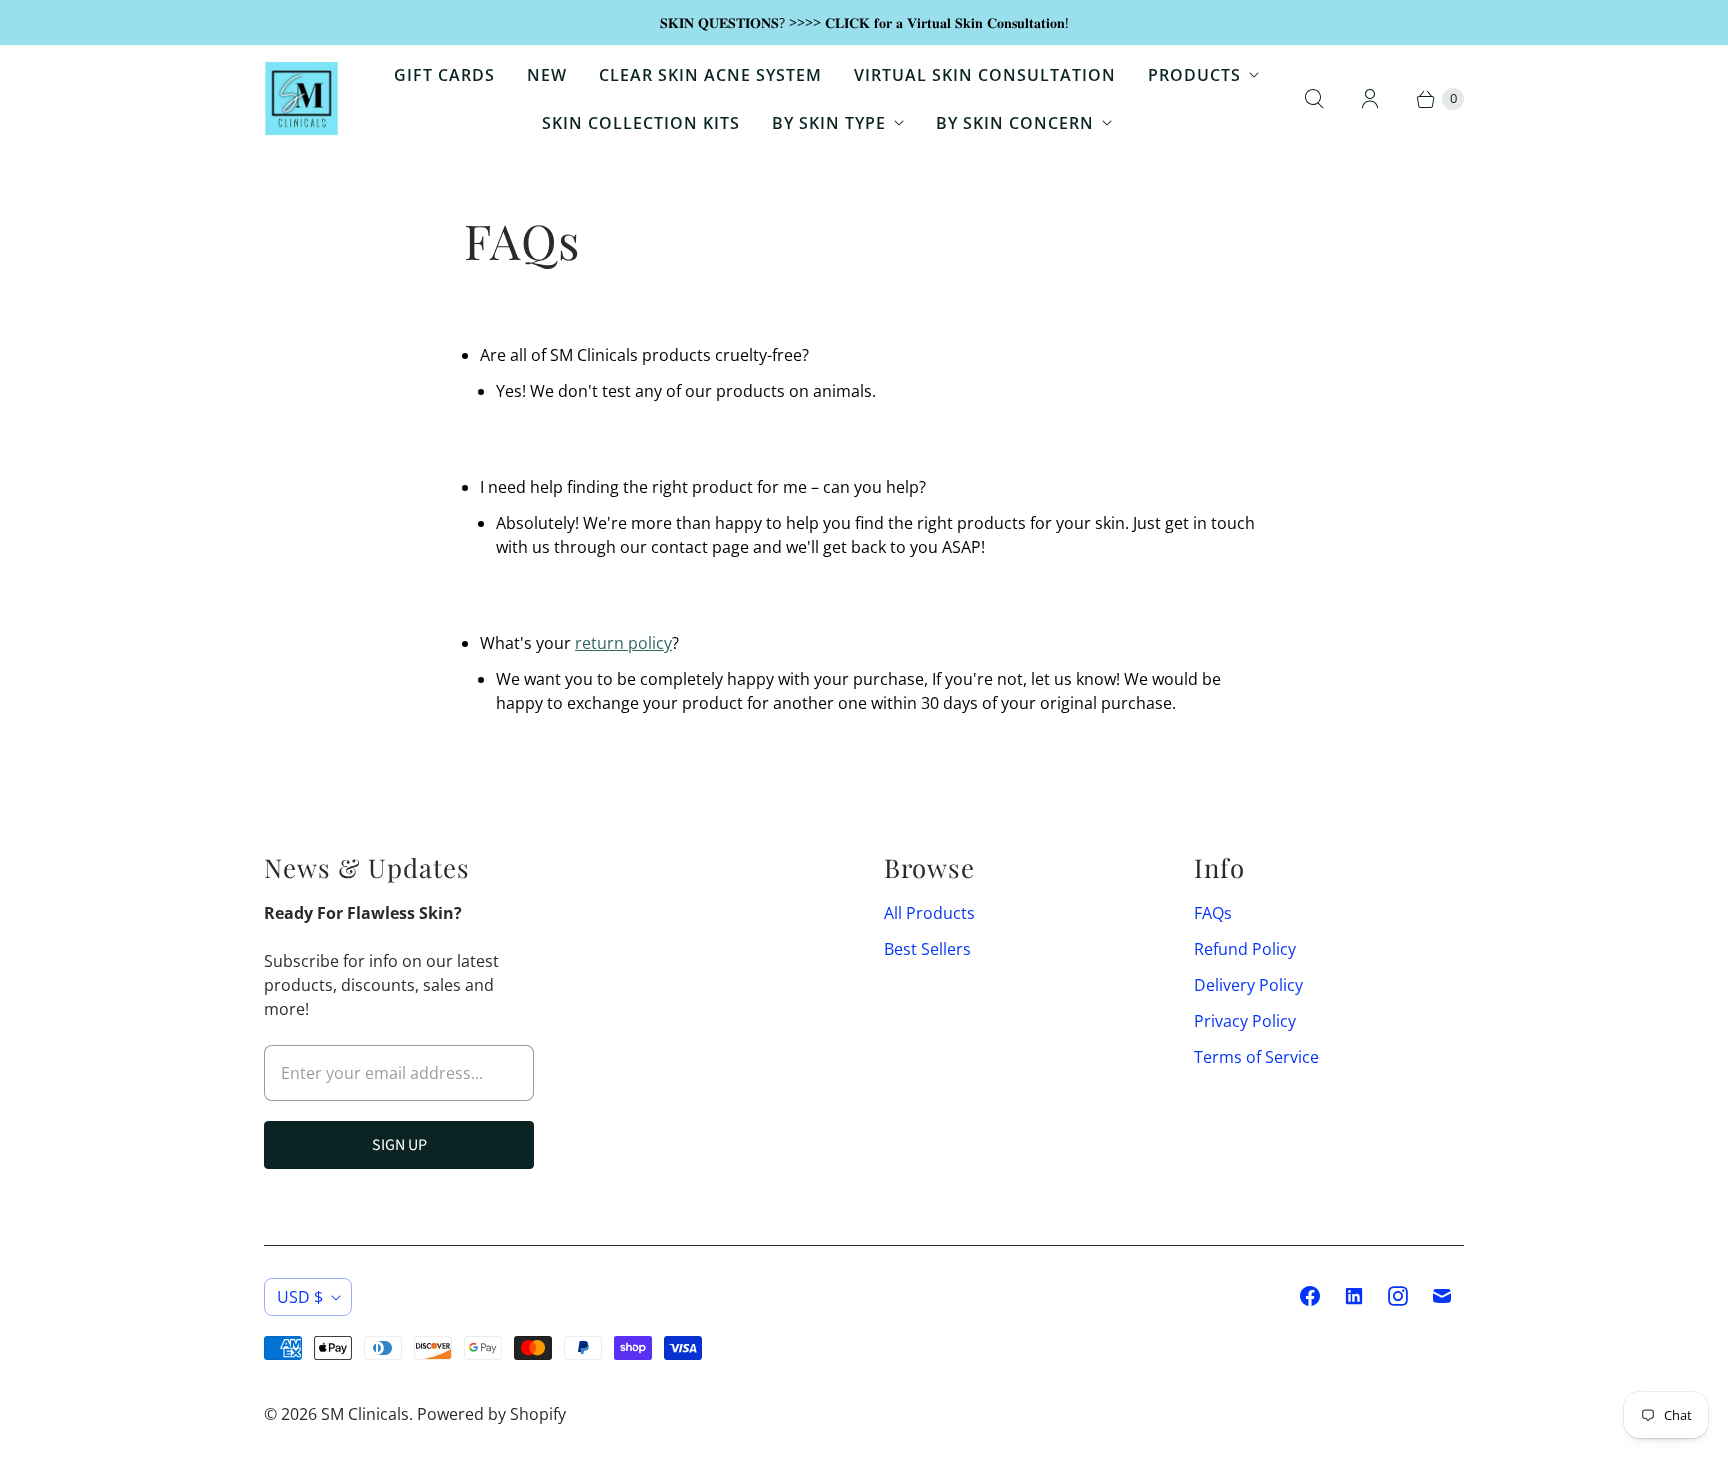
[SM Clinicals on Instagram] (1398, 1296)
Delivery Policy (1248, 985)
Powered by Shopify (491, 1414)
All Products (929, 913)
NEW (547, 75)
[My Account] (1370, 99)
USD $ (300, 1297)
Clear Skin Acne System (710, 75)
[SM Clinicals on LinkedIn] (1354, 1296)
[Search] (1314, 99)
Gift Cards (444, 75)
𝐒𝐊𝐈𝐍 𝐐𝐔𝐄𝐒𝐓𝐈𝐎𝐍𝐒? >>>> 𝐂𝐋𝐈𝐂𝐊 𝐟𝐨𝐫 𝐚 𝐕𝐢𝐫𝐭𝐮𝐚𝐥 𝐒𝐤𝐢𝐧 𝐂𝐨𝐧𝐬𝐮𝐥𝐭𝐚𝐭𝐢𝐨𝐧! (864, 22)
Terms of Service (1256, 1057)
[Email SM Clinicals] (1442, 1296)
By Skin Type (829, 123)
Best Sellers (927, 949)
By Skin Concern (1015, 123)
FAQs (1213, 913)
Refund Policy (1245, 949)
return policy (623, 643)
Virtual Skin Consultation (985, 75)
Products (1194, 75)
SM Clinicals (365, 1414)
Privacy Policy (1245, 1021)
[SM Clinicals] (301, 98)
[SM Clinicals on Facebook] (1310, 1296)
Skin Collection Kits (641, 123)
